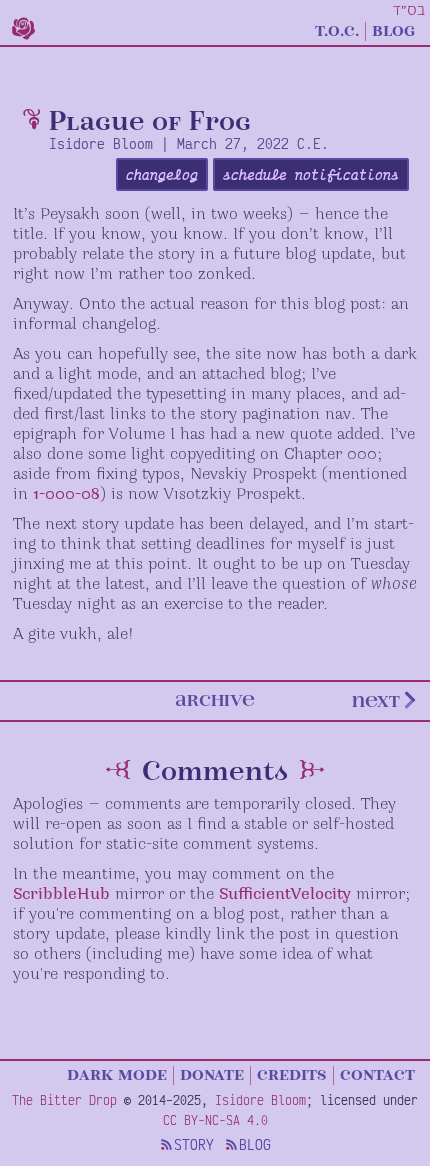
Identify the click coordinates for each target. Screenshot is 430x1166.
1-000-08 (66, 495)
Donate (212, 1074)
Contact (377, 1074)
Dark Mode (117, 1074)
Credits (292, 1074)
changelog (162, 174)
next (376, 700)
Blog (393, 30)
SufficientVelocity (285, 895)
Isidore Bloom (260, 1100)
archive (215, 700)
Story (194, 1144)
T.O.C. (337, 30)
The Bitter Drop (64, 1100)
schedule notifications (311, 174)
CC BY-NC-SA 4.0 (215, 1120)
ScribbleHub (61, 895)
